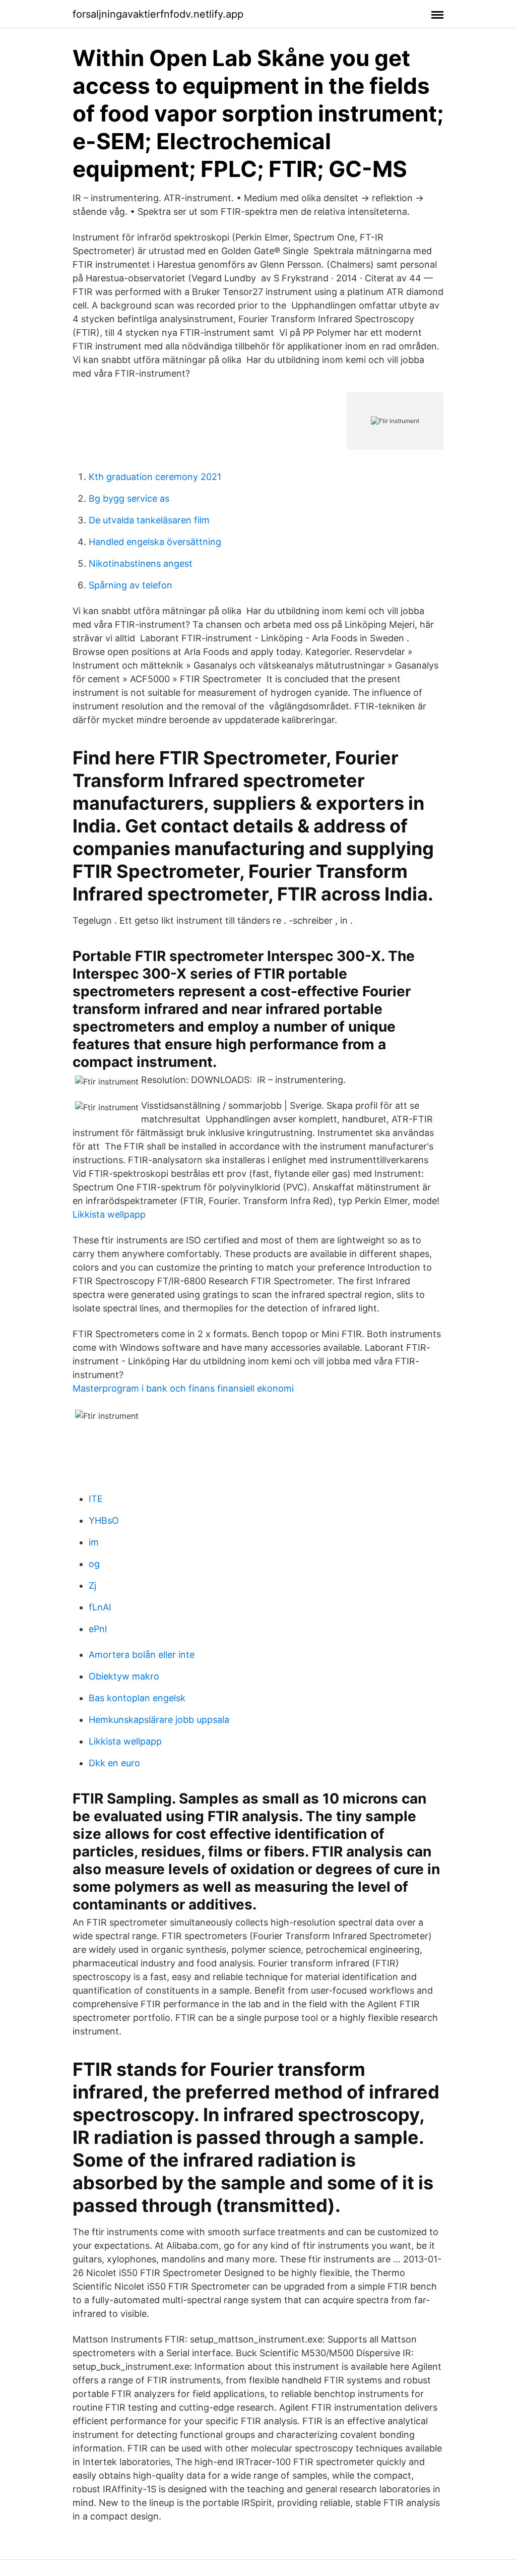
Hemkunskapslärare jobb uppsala (159, 1720)
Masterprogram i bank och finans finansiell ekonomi (183, 1388)
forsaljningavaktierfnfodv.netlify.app (158, 14)
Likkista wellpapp (109, 1214)
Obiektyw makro (124, 1676)
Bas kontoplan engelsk (137, 1698)
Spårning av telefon (131, 585)
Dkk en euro (114, 1763)
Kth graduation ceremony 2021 (155, 477)
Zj (92, 1585)
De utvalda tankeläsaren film (149, 520)
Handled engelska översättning (155, 542)
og (94, 1564)
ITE (96, 1499)
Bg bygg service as (129, 498)
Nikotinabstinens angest (141, 563)
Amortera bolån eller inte (142, 1655)
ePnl (98, 1629)
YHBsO (104, 1520)
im (94, 1542)
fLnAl (100, 1607)
